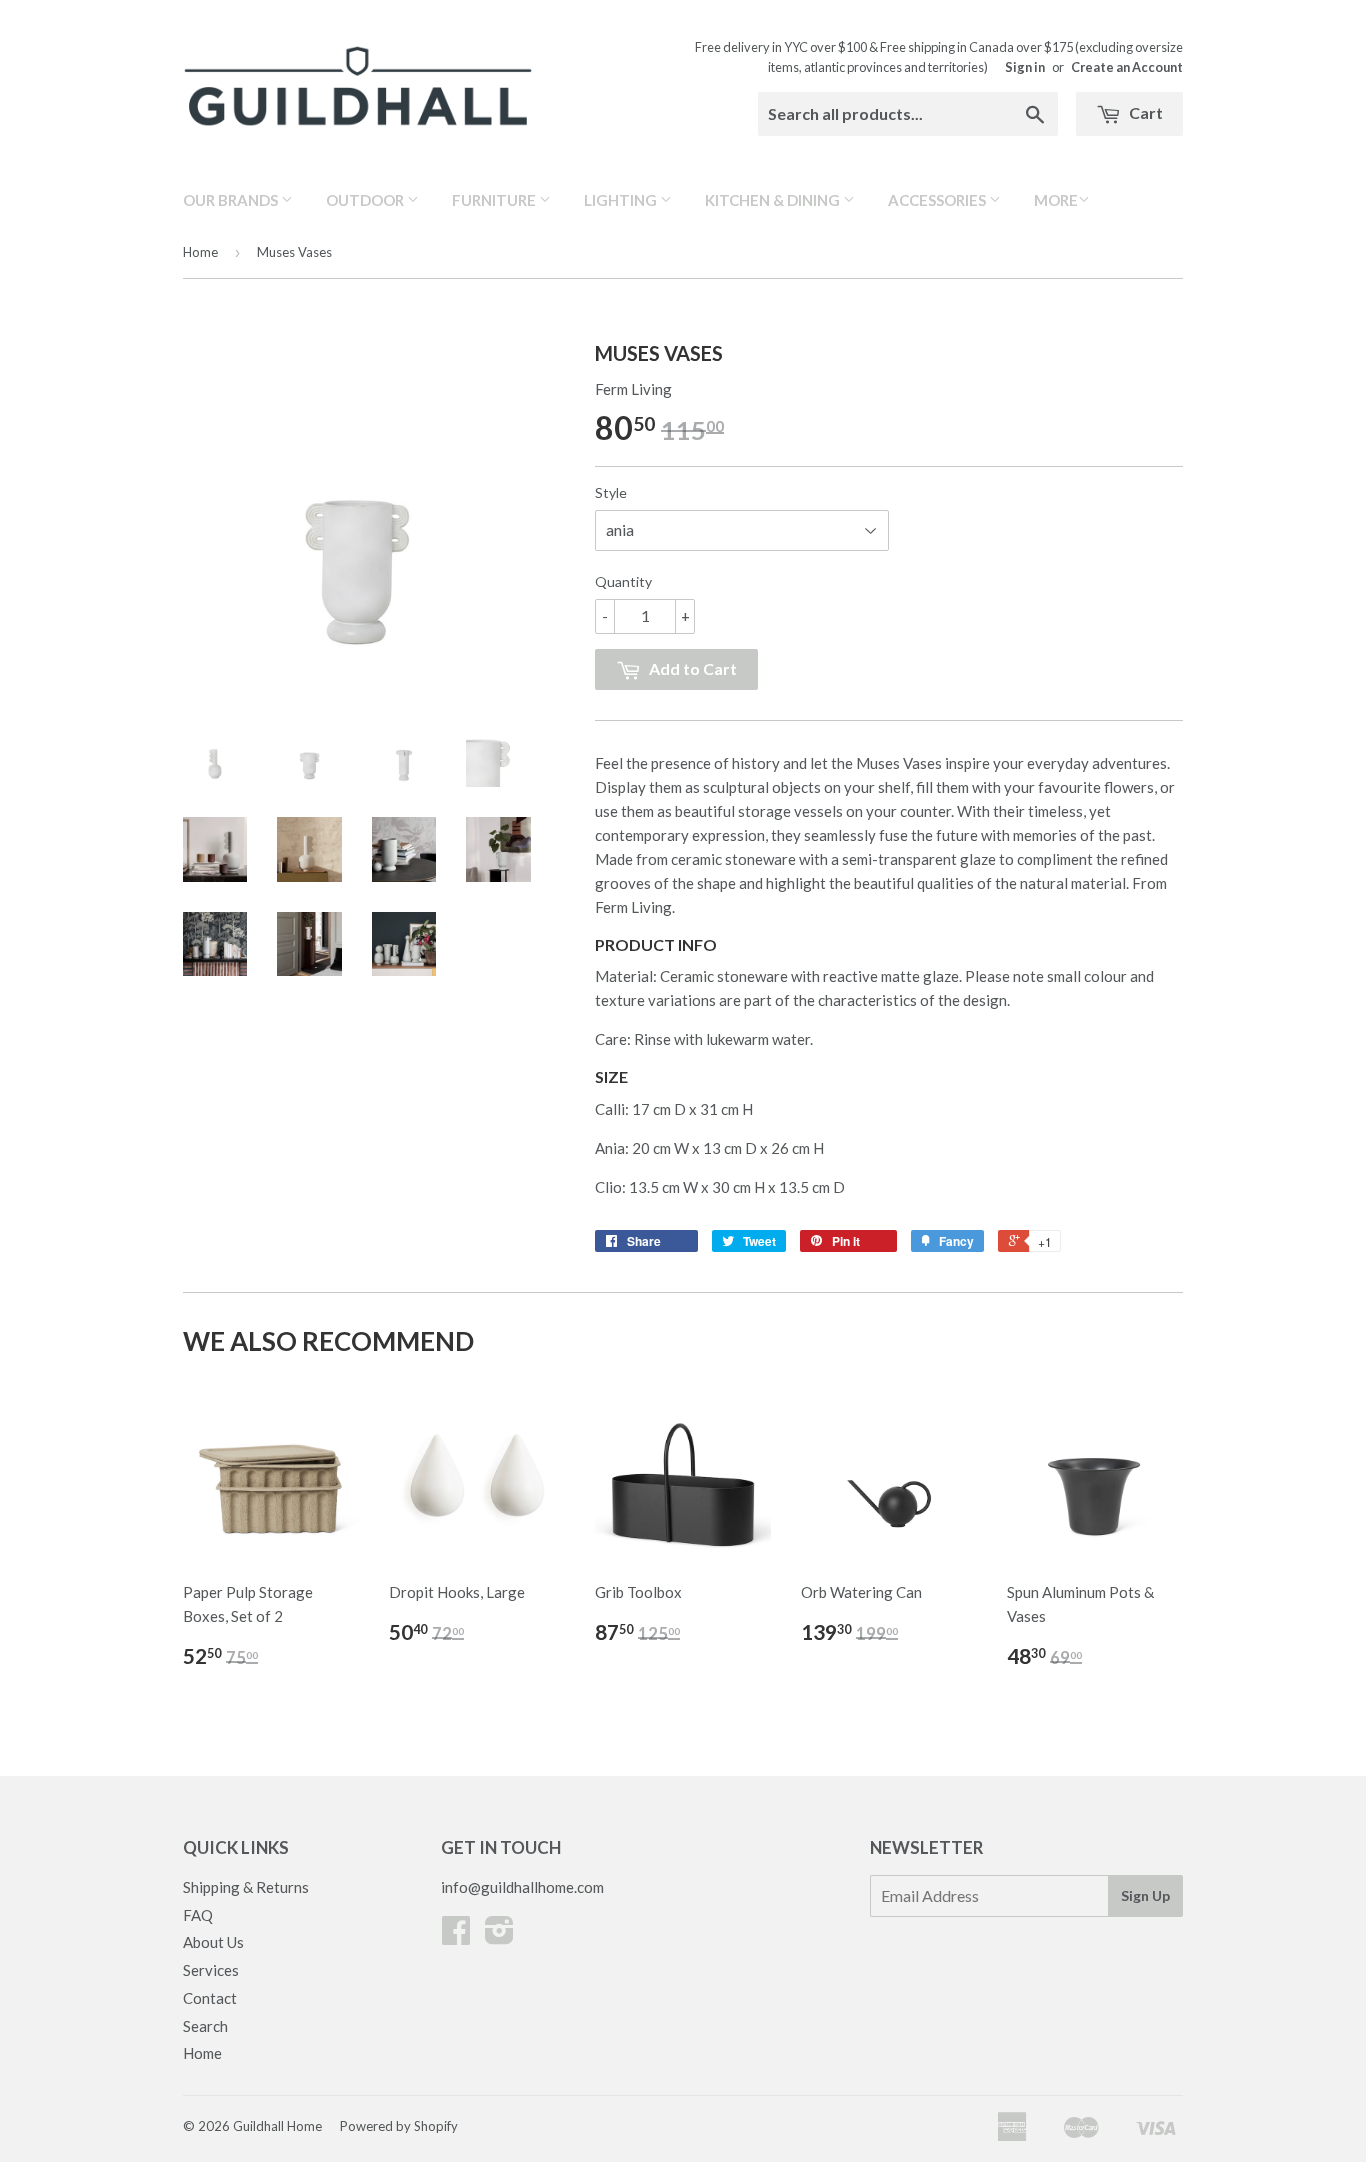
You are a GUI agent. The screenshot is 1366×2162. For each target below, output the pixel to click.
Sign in (1025, 67)
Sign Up (1145, 1895)
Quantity (623, 581)
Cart (1144, 112)
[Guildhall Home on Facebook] (456, 1936)
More (1056, 200)
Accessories (938, 200)
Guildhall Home (277, 2126)
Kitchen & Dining (774, 200)
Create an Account (1127, 67)
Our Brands (232, 200)
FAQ (198, 1915)
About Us (213, 1942)
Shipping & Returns (246, 1887)
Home (200, 252)
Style (611, 492)
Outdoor (366, 200)
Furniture (495, 200)
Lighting (622, 200)
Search (205, 2026)
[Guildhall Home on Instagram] (499, 1936)
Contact (210, 1998)
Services (211, 1970)
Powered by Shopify (399, 2126)
